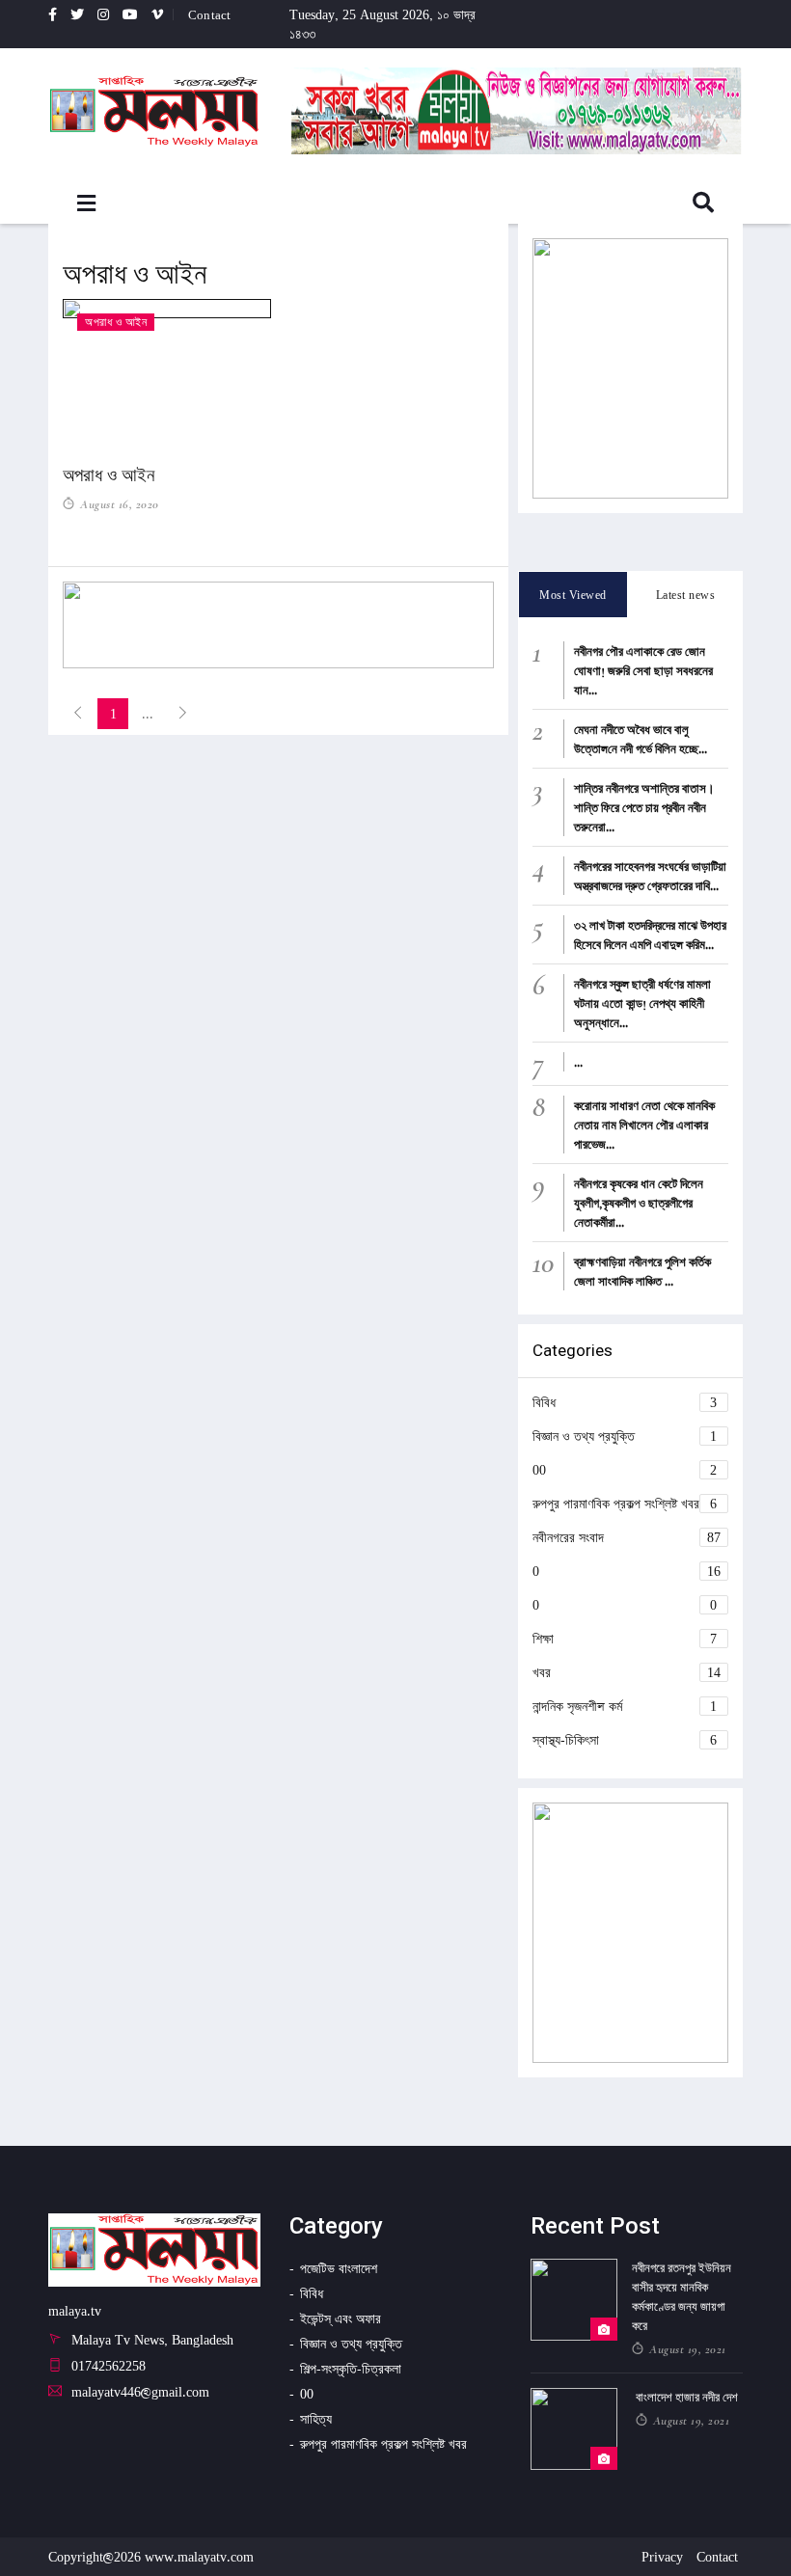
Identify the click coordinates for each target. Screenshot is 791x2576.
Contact (209, 14)
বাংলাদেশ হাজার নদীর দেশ (687, 2397)
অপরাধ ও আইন (109, 475)
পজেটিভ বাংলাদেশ (339, 2268)
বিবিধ (625, 1402)
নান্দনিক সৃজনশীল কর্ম (625, 1706)
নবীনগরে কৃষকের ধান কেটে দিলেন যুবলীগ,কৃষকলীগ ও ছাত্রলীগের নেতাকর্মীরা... (639, 1203)
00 (625, 1469)
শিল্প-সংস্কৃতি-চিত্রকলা (351, 2368)
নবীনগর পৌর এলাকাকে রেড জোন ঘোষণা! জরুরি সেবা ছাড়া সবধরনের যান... (643, 670)
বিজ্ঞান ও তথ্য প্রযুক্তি (625, 1436)
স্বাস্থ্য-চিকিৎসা (625, 1739)
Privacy (662, 2556)
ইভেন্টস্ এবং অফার (341, 2318)
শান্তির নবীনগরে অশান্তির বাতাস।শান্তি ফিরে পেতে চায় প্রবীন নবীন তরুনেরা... (644, 807)
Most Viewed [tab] (573, 595)
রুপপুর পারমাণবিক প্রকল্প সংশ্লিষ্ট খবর (625, 1503)
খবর (627, 1672)
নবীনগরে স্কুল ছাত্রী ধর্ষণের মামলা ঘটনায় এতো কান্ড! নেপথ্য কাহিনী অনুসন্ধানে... (642, 1003)
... (578, 1062)
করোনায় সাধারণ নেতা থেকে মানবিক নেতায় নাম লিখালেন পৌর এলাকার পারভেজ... (644, 1125)
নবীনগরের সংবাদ (627, 1537)
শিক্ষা (625, 1638)
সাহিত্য (316, 2418)
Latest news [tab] (686, 595)
